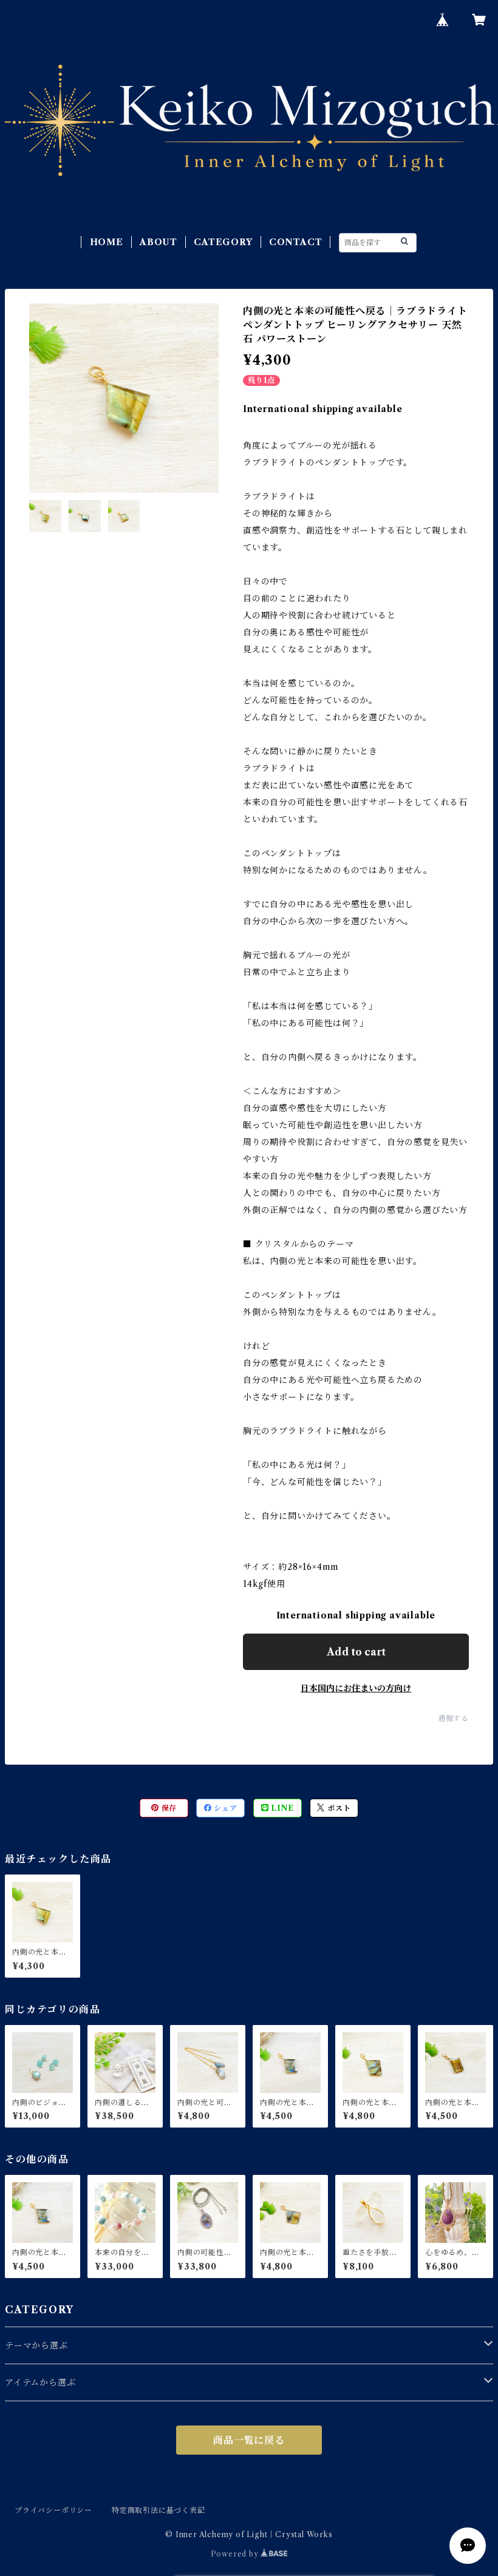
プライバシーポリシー (53, 2510)
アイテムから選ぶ (40, 2382)
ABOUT (159, 242)
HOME (107, 242)
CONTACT (296, 242)
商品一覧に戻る (249, 2440)
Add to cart (356, 1652)
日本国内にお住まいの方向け (356, 1688)
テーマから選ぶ (36, 2345)
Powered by (236, 2554)
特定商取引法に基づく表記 (159, 2510)
